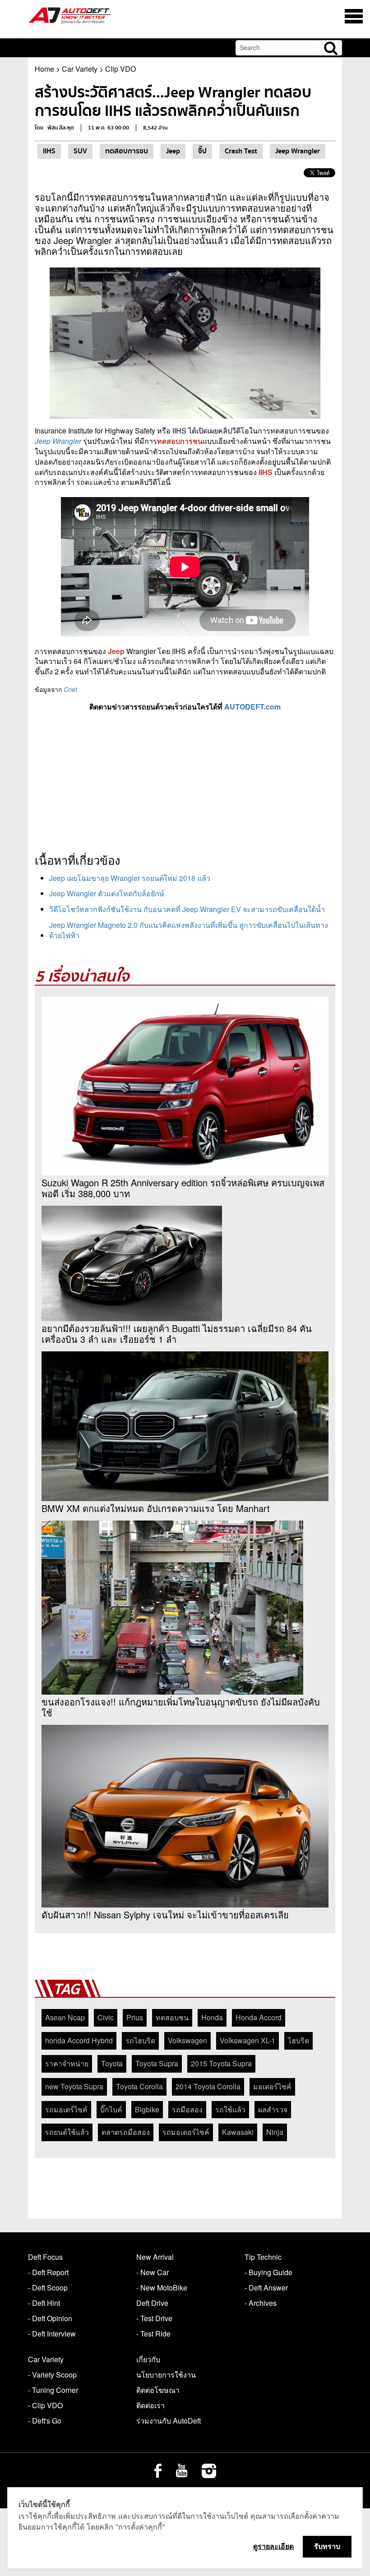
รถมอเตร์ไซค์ (66, 2109)
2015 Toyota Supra (221, 2063)
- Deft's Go (45, 2421)
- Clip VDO (45, 2405)
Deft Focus (45, 2257)
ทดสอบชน (172, 2017)
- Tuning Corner (53, 2390)
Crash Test (241, 151)
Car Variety (80, 69)
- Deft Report (48, 2272)
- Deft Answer (266, 2288)
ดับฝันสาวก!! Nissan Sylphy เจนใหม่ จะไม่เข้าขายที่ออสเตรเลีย (165, 1915)
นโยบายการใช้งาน (166, 2375)
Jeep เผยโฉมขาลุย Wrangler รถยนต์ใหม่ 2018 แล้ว (130, 878)
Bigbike (147, 2109)
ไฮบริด (298, 2040)
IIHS (49, 151)
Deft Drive (152, 2303)
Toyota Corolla (139, 2086)
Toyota (112, 2063)
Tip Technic (263, 2257)
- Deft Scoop (48, 2288)
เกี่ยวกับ (148, 2359)
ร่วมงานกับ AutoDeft (169, 2421)
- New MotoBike (162, 2288)
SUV (80, 151)
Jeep (173, 151)
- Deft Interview (52, 2334)
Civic (106, 2017)
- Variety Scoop (52, 2375)
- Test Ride (153, 2334)
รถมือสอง (187, 2109)
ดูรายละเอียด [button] (273, 2546)
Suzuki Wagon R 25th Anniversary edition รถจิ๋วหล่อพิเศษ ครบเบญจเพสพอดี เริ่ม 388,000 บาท (183, 1188)
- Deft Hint (44, 2303)
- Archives (261, 2303)
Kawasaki (238, 2132)
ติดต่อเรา (150, 2405)
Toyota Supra (157, 2063)
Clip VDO (120, 69)
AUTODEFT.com (252, 707)
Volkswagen (187, 2040)
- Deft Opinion (50, 2318)
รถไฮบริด (140, 2040)
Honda (212, 2017)
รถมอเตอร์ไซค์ (186, 2132)
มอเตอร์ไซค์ (272, 2086)
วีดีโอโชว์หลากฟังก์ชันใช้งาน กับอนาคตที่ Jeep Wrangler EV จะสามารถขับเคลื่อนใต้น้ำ (187, 909)
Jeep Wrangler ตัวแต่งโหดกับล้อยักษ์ (107, 893)
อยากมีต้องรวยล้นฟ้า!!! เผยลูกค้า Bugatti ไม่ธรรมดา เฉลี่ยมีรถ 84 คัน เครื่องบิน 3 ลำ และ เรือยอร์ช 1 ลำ (177, 1334)
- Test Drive (154, 2318)
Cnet (70, 689)
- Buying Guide (268, 2272)
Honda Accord (259, 2017)
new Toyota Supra (74, 2086)
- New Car (153, 2272)
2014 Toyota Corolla (208, 2086)
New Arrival (155, 2257)
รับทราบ (327, 2546)
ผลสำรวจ (273, 2109)
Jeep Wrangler (298, 151)
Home (44, 69)
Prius (135, 2017)
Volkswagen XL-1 (247, 2040)
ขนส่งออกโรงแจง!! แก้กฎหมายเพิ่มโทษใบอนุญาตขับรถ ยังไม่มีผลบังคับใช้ (181, 1707)
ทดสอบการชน (127, 151)
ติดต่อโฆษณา (158, 2390)
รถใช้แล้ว (230, 2109)
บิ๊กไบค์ (111, 2109)
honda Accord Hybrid (79, 2040)
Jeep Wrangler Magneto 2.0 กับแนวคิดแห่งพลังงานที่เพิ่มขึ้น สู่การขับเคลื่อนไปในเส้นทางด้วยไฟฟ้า (189, 930)
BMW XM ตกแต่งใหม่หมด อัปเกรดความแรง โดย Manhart (156, 1508)
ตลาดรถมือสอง (126, 2132)
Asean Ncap (65, 2017)
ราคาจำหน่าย (67, 2063)
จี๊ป (202, 151)
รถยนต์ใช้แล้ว (67, 2132)
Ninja (275, 2132)
